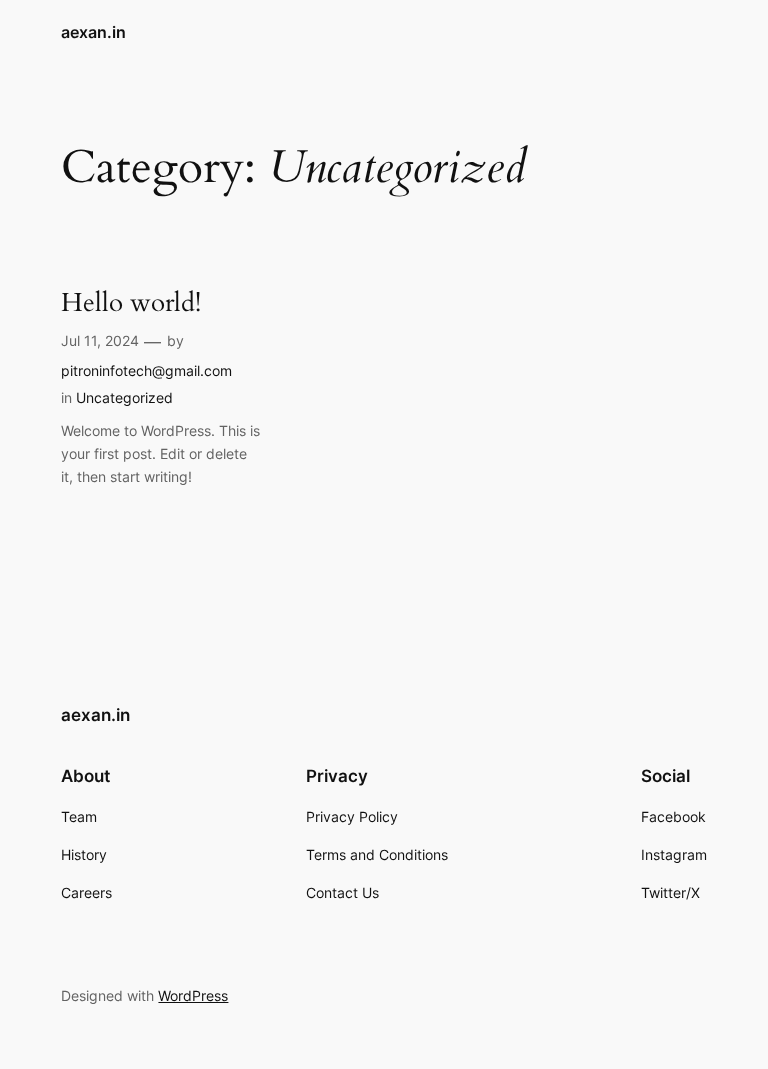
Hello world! (131, 303)
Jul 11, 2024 (100, 340)
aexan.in (93, 32)
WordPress (193, 995)
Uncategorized (124, 397)
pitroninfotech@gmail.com (146, 370)
